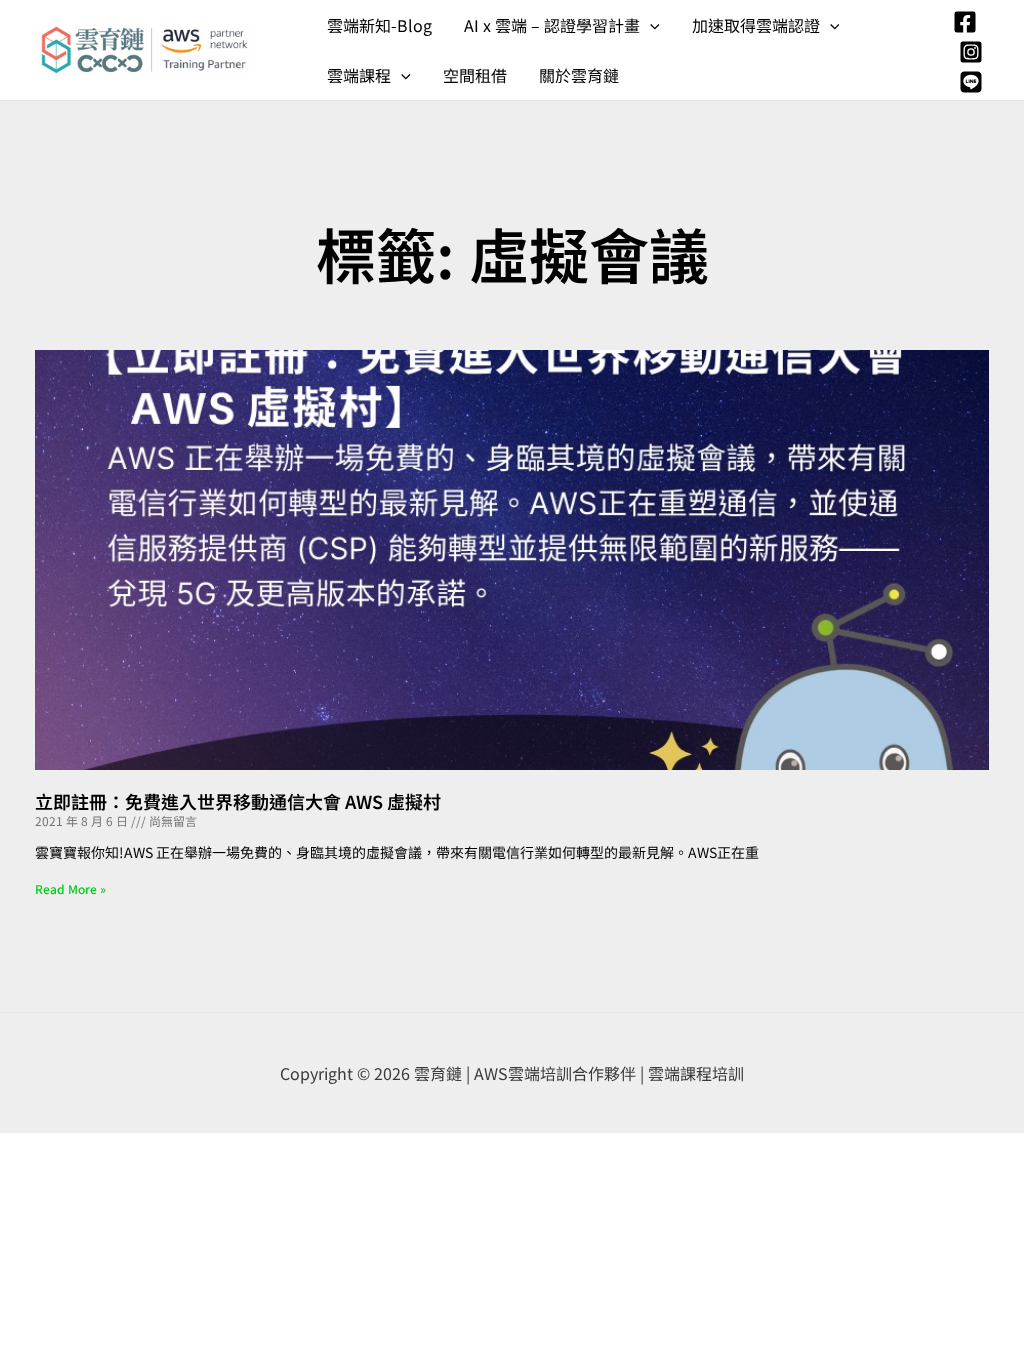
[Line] (971, 82)
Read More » (70, 888)
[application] (650, 25)
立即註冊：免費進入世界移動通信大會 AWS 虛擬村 (238, 801)
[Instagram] (971, 52)
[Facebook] (965, 22)
